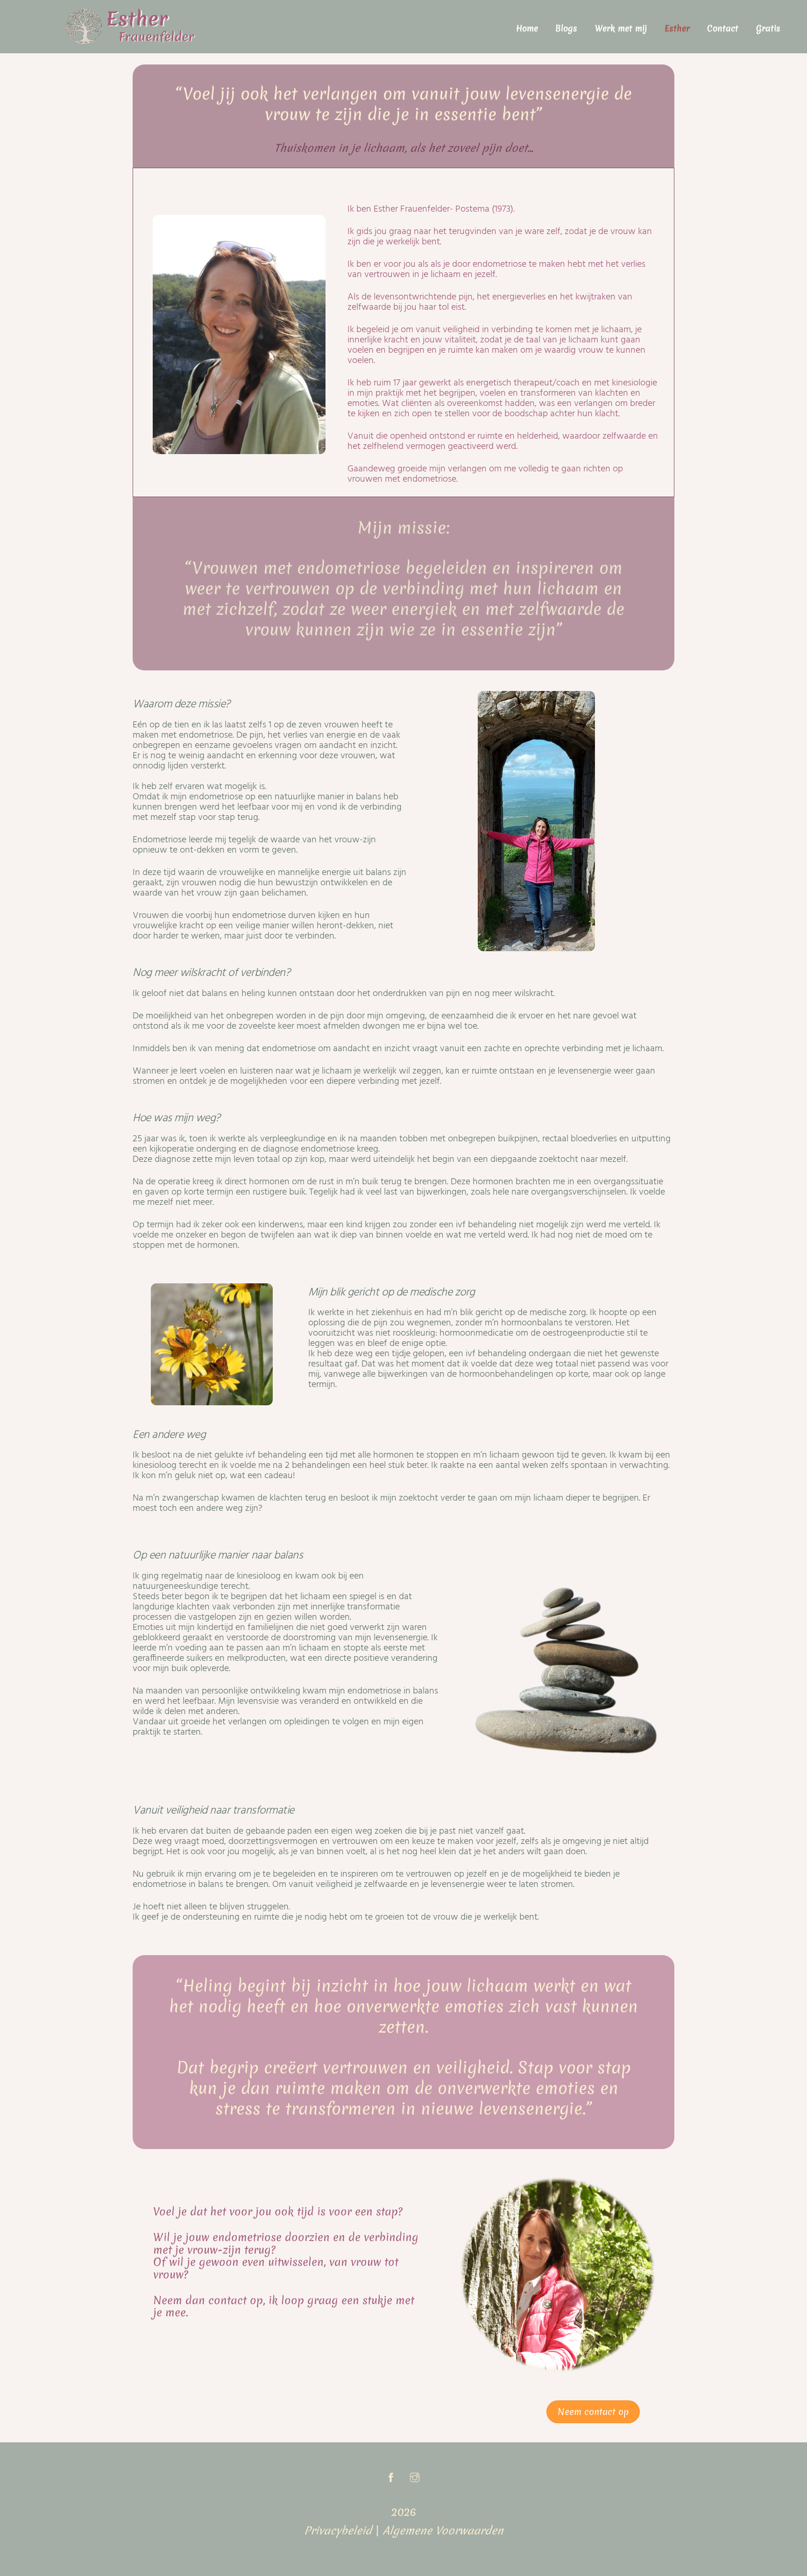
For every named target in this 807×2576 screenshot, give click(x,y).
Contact (723, 28)
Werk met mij (621, 28)
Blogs (566, 28)
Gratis (768, 28)
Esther (677, 28)
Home (527, 28)
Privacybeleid (338, 2531)
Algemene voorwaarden (443, 2531)
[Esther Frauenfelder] (130, 40)
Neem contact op (593, 2412)
